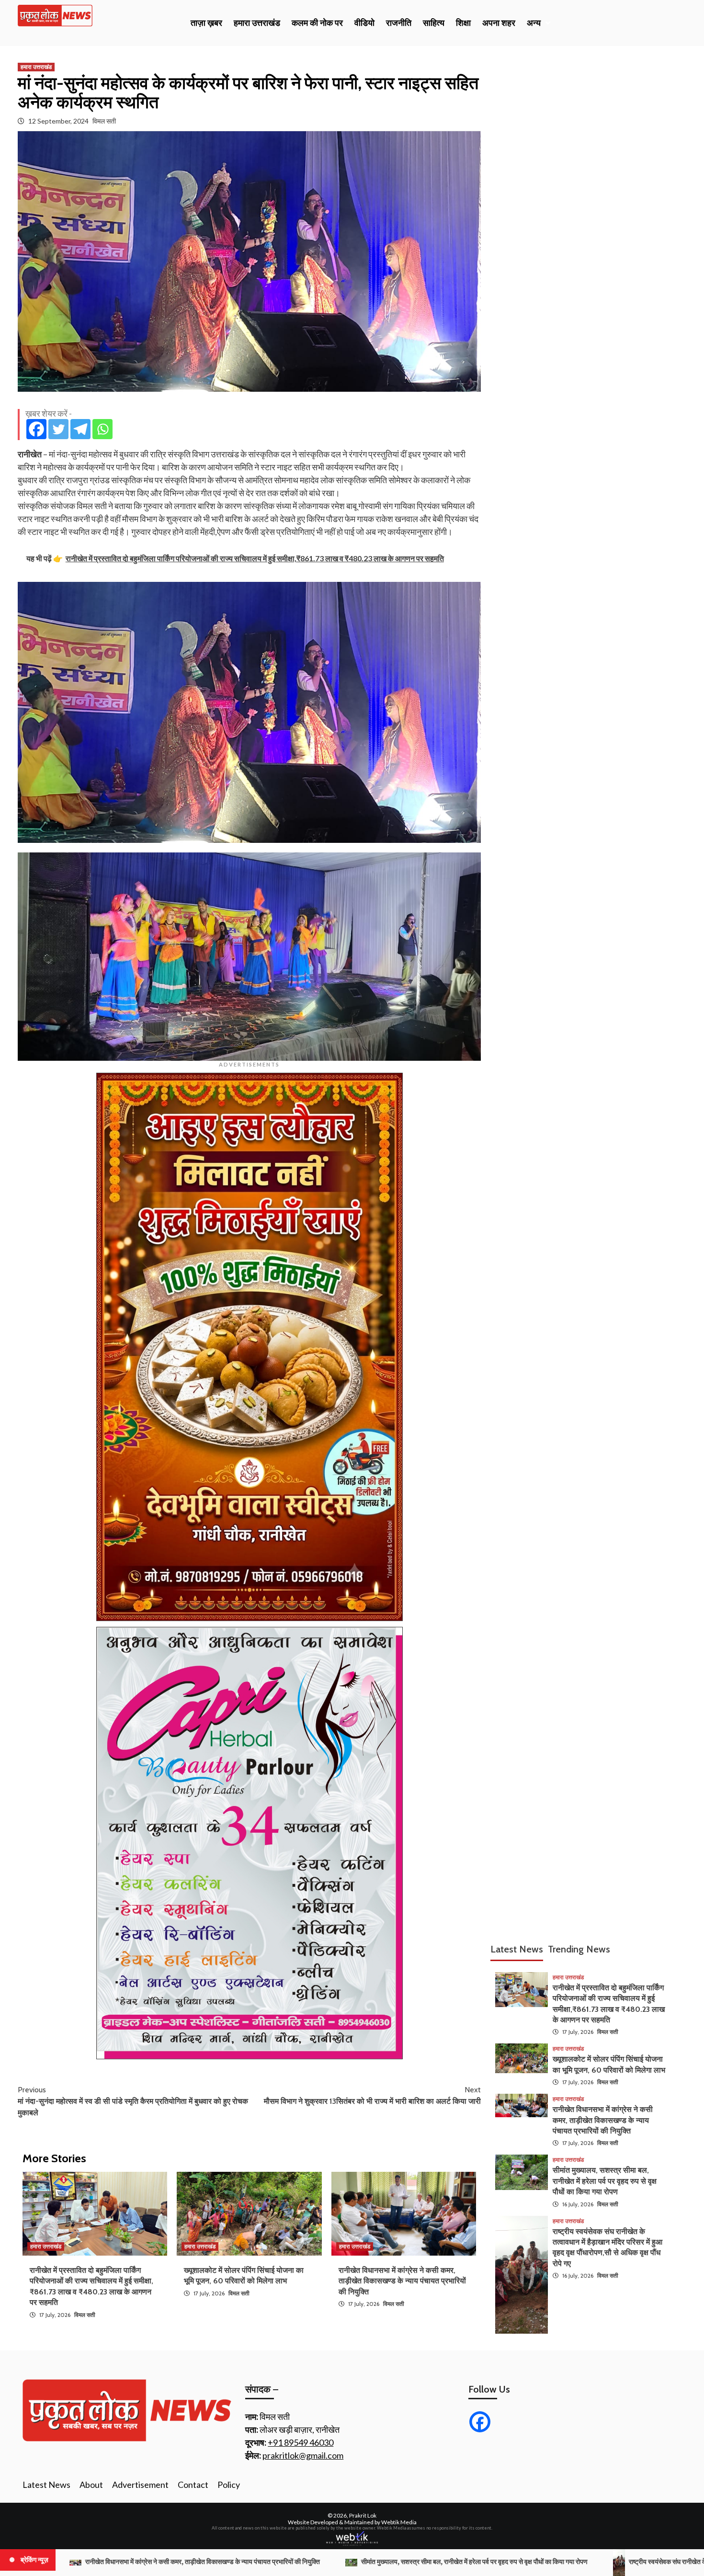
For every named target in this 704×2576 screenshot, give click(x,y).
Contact (193, 2485)
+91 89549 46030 (301, 2442)
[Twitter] (58, 429)
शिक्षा (463, 23)
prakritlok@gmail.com (303, 2455)
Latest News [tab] (517, 1949)
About (91, 2485)
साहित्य (434, 23)
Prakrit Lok (363, 2515)
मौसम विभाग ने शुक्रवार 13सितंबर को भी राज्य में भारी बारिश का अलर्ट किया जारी (372, 2095)
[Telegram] (80, 429)
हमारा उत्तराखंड (257, 23)
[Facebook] (36, 429)
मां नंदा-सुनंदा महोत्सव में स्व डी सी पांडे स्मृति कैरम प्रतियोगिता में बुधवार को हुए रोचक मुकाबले (133, 2101)
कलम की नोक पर (317, 23)
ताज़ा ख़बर (206, 23)
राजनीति (399, 23)
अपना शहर (499, 23)
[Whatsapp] (102, 429)
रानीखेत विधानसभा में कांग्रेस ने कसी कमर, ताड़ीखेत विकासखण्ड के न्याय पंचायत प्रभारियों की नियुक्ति (402, 2281)
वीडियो (364, 23)
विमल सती (104, 121)
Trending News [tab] (579, 1949)
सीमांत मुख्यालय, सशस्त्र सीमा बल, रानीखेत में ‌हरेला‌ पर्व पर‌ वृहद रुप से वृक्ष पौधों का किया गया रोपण (605, 2181)
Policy (229, 2485)
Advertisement (140, 2485)
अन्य (534, 23)
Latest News (46, 2485)
